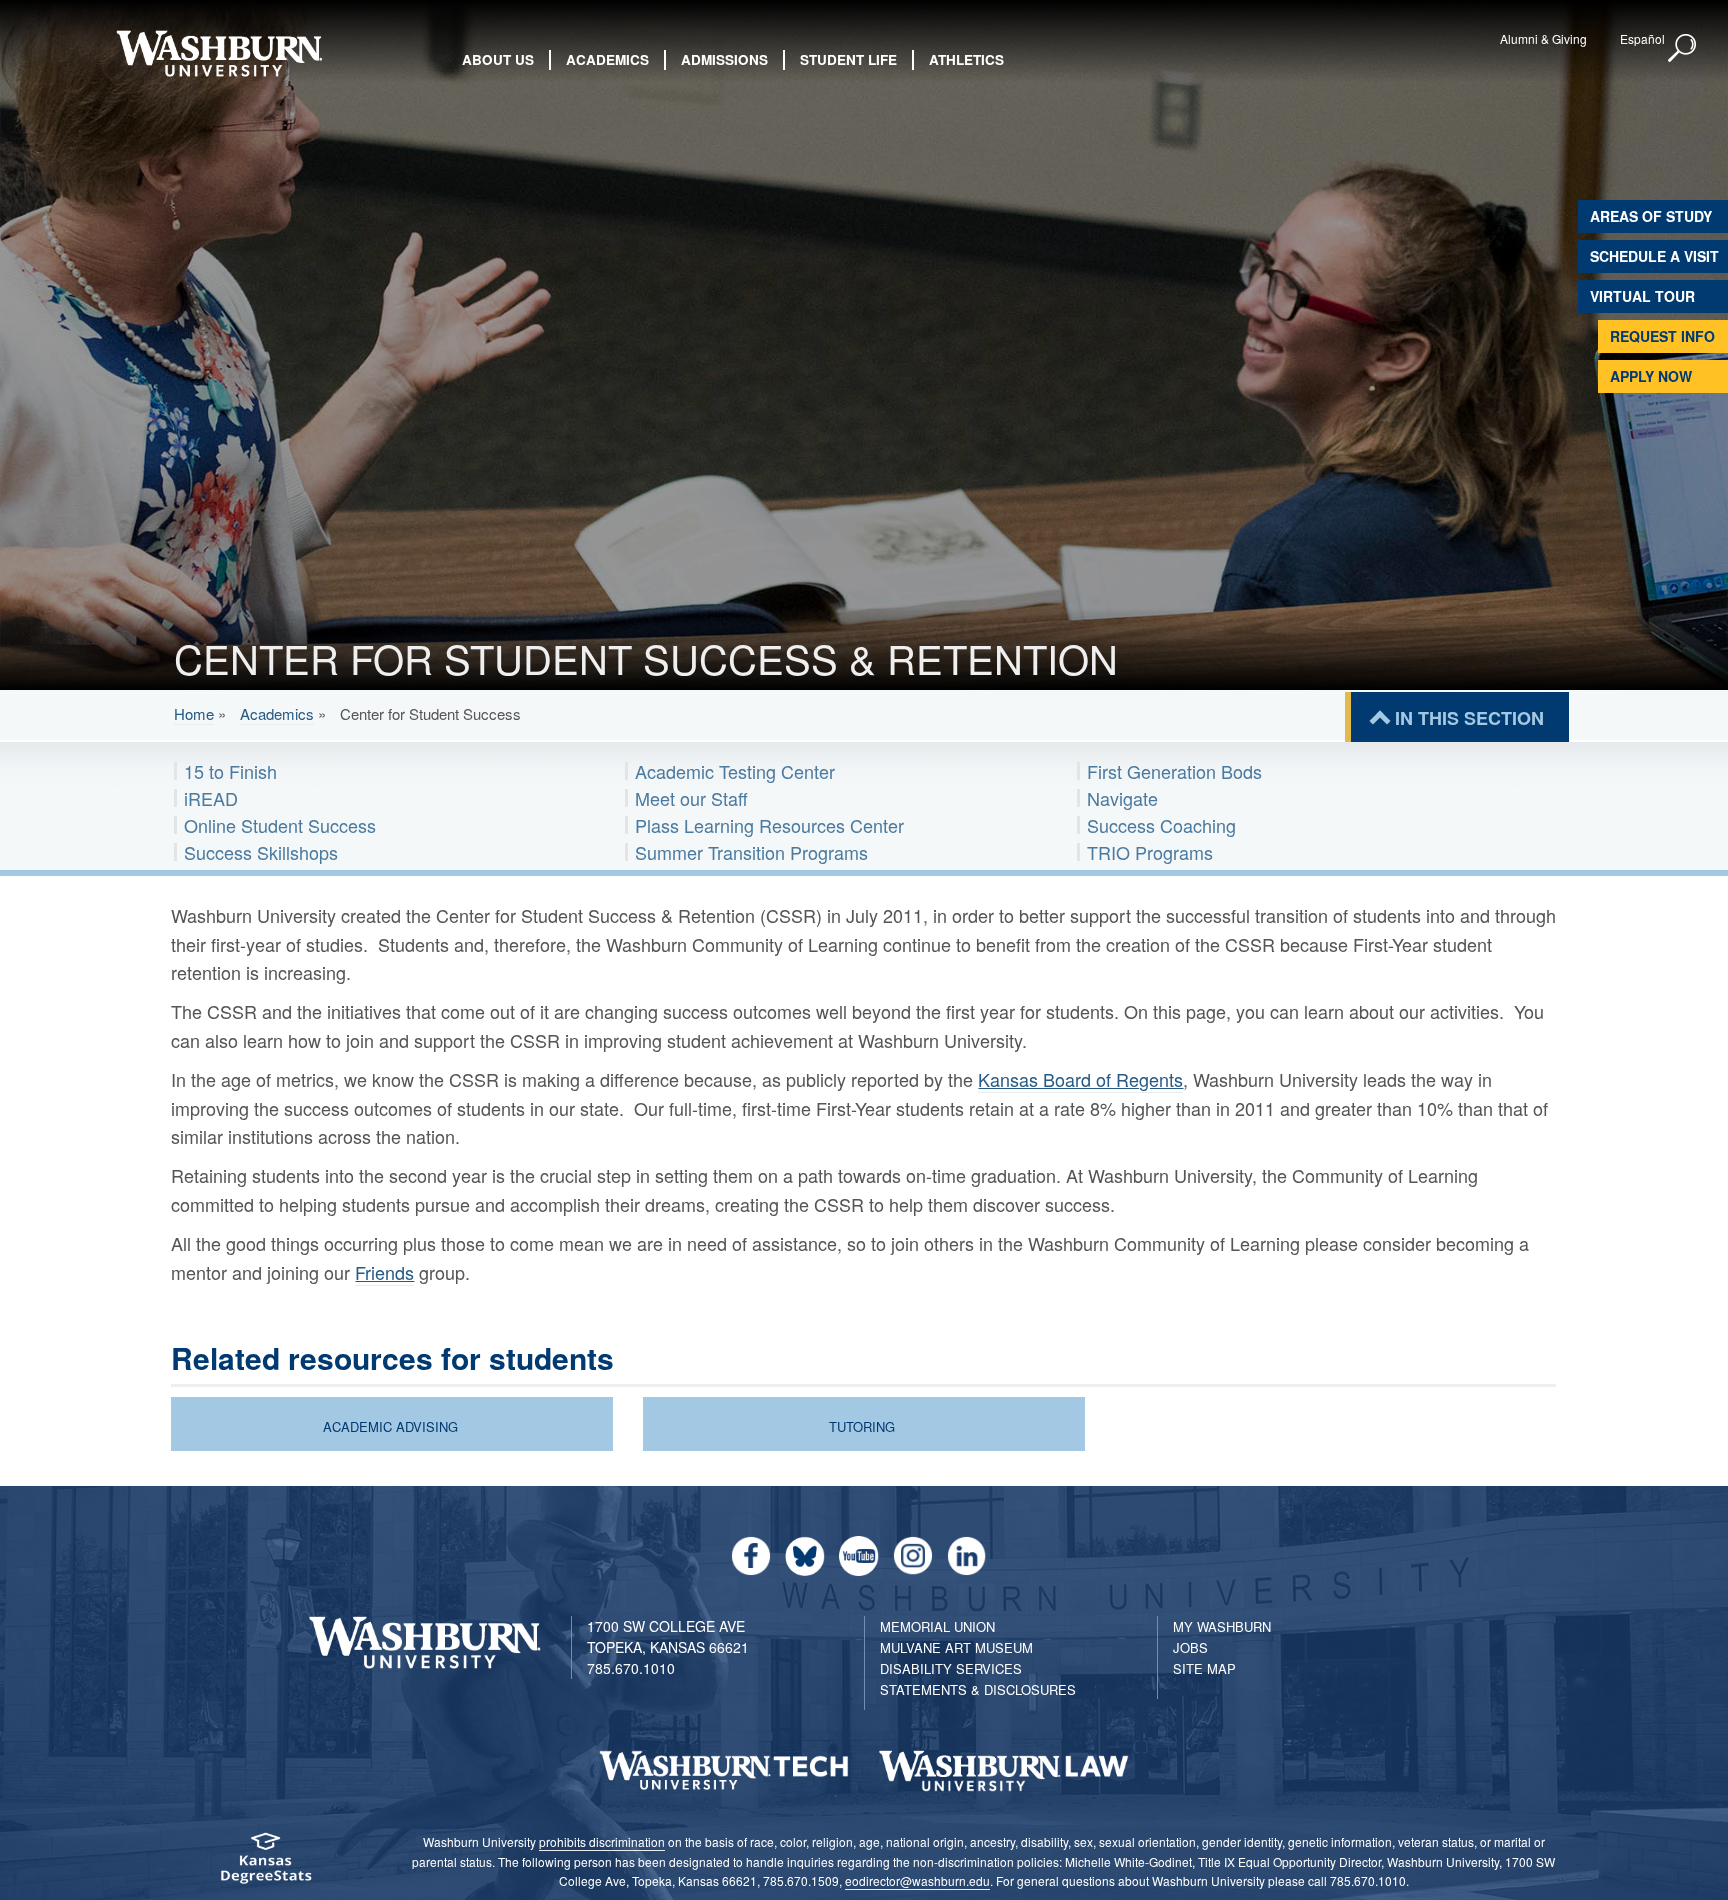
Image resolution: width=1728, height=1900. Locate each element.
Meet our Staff (691, 798)
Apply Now (1651, 376)
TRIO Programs (1150, 852)
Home (194, 713)
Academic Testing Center (735, 771)
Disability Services (951, 1668)
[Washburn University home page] (218, 53)
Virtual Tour (1642, 296)
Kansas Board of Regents (1080, 1079)
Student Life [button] (848, 59)
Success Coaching (1161, 825)
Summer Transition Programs (751, 852)
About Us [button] (498, 59)
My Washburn (1222, 1626)
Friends (384, 1272)
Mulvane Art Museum (956, 1647)
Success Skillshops (261, 852)
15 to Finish (230, 771)
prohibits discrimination (602, 1841)
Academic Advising (390, 1426)
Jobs (1190, 1647)
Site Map (1204, 1668)
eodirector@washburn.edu (917, 1880)
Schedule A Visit (1654, 256)
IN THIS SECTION (1469, 718)
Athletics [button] (966, 59)
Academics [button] (607, 59)
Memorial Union (937, 1626)
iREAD (211, 798)
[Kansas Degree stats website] (265, 1864)
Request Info (1662, 336)
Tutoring (862, 1426)
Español (1642, 38)
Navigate (1122, 798)
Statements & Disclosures (978, 1689)
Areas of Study (1651, 216)
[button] (1683, 49)
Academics (277, 713)
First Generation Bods (1174, 771)
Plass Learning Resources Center (769, 825)
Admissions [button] (724, 59)
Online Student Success (280, 825)
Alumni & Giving (1543, 38)
